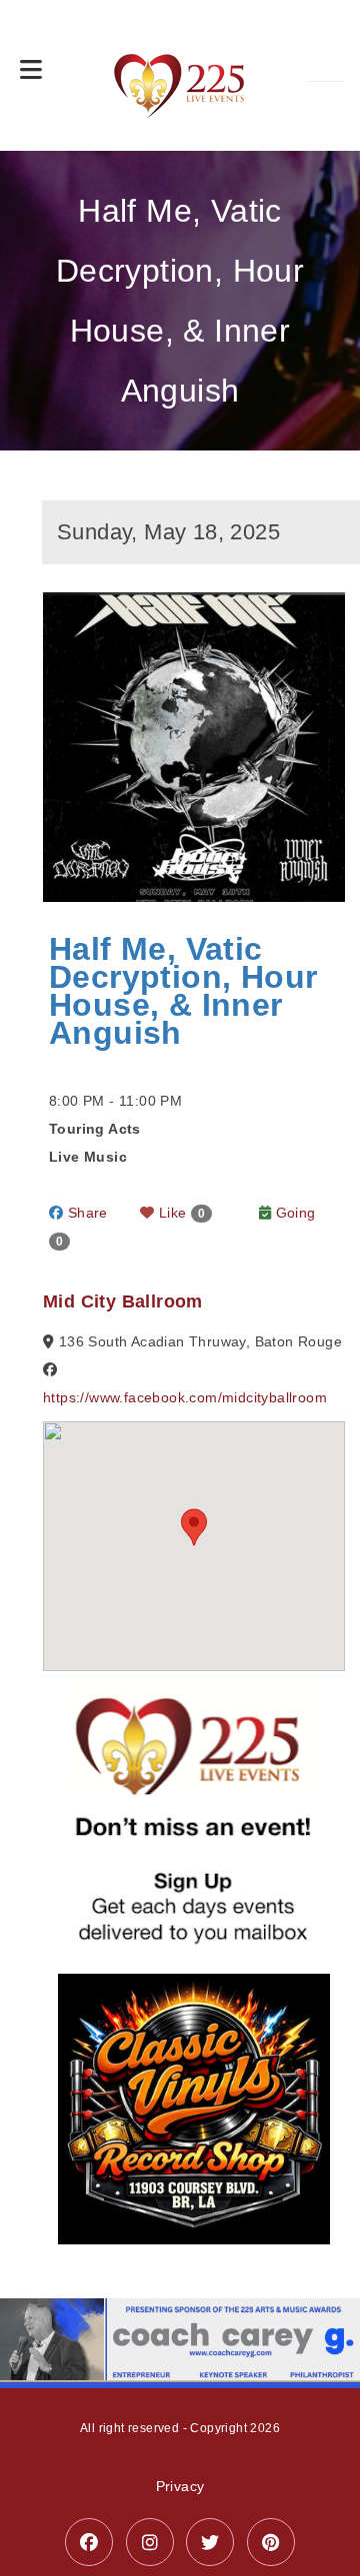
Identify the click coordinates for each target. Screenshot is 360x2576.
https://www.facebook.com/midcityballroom (185, 1397)
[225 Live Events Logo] (180, 75)
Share (85, 1213)
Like (180, 1213)
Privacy (180, 2486)
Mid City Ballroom (123, 1301)
